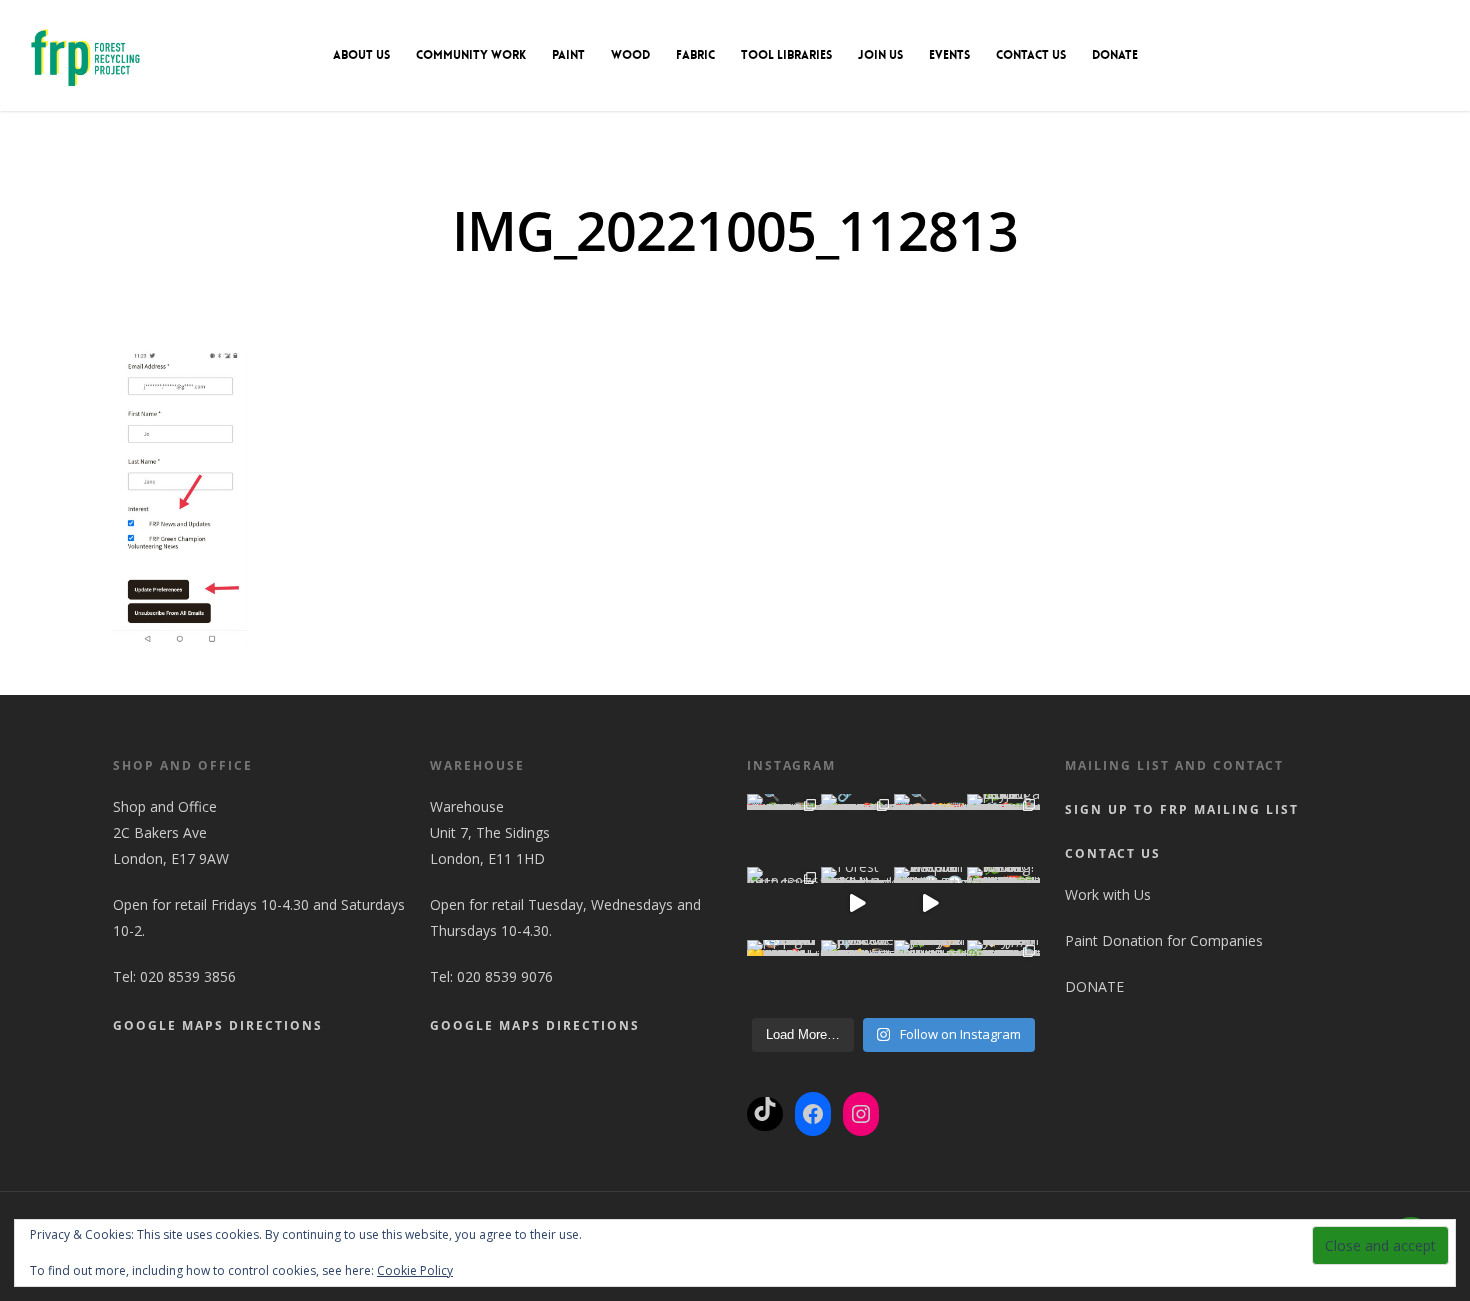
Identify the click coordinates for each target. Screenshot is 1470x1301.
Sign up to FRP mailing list (1182, 809)
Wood (630, 55)
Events (949, 55)
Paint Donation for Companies (1164, 940)
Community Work (471, 55)
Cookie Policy (415, 1270)
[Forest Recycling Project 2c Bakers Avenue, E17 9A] (857, 903)
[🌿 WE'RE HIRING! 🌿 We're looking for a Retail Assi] (1003, 903)
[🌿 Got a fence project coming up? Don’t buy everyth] (1003, 830)
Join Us (880, 55)
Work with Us (1108, 894)
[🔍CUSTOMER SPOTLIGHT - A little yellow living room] (930, 830)
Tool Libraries (786, 55)
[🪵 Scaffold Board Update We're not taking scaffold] (783, 976)
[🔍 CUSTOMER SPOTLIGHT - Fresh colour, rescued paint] (783, 830)
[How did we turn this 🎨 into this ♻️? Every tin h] (930, 976)
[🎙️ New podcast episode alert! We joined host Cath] (857, 976)
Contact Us (1031, 55)
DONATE (1115, 55)
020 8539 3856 (188, 976)
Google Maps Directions (218, 1025)
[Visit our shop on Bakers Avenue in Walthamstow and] (930, 903)
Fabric (695, 55)
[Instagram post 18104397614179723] (783, 903)
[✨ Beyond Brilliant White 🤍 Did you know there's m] (1003, 976)
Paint (568, 55)
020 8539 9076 (505, 976)
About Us (361, 55)
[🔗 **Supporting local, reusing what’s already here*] (857, 830)
